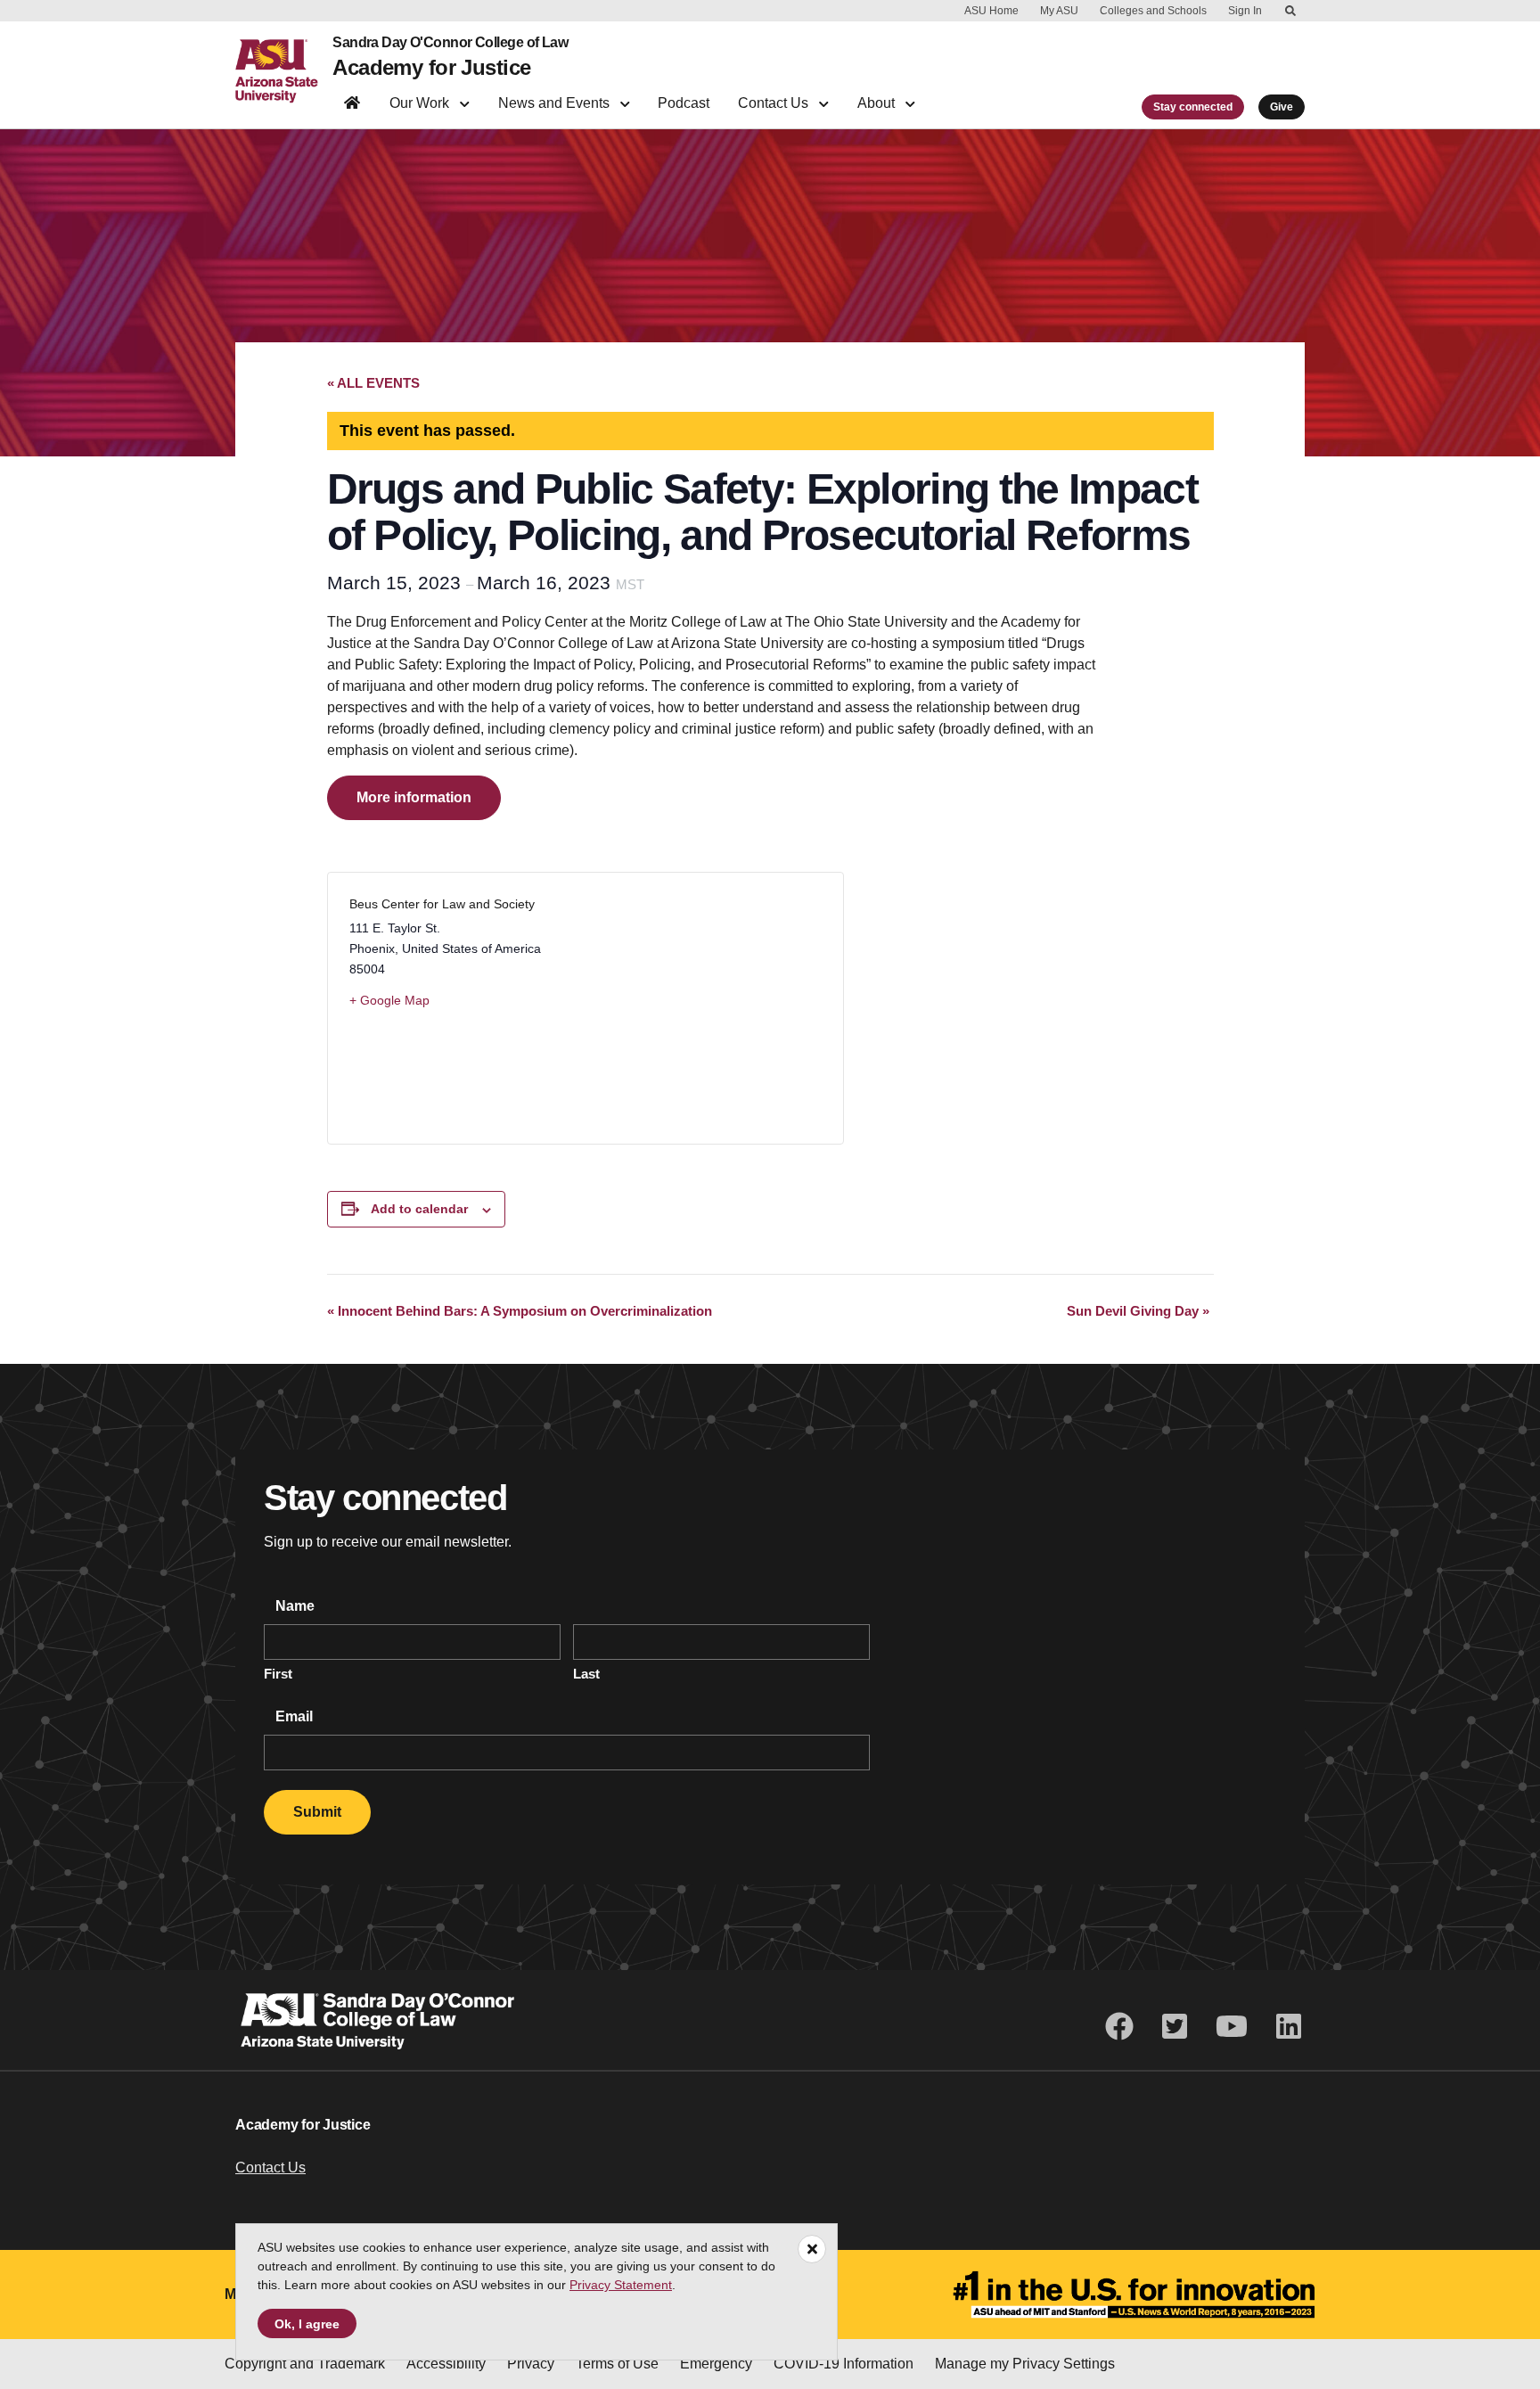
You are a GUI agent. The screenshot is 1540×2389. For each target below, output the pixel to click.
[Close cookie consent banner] (1503, 2294)
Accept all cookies (927, 2325)
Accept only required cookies (1133, 2325)
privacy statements (538, 2329)
